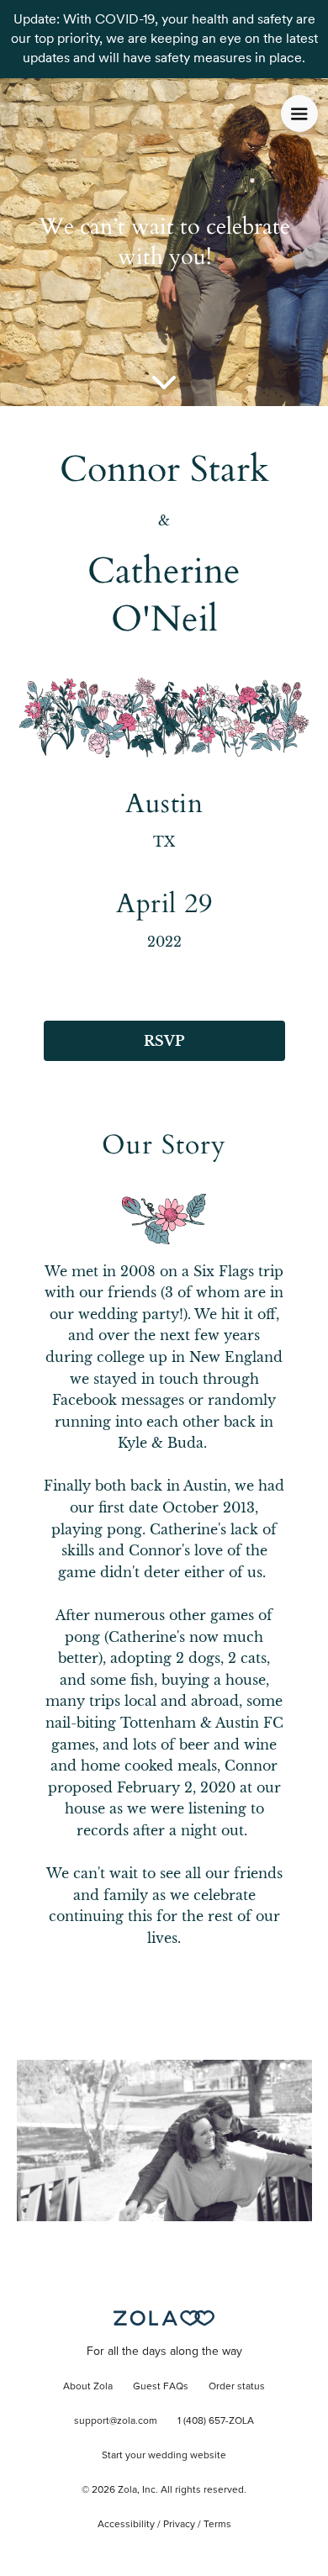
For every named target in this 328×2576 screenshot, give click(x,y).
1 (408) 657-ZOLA (216, 2421)
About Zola (88, 2387)
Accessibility (126, 2525)
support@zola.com (116, 2421)
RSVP (164, 1041)
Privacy (179, 2525)
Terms (217, 2525)
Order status (237, 2387)
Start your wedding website (164, 2456)
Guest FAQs (161, 2387)
